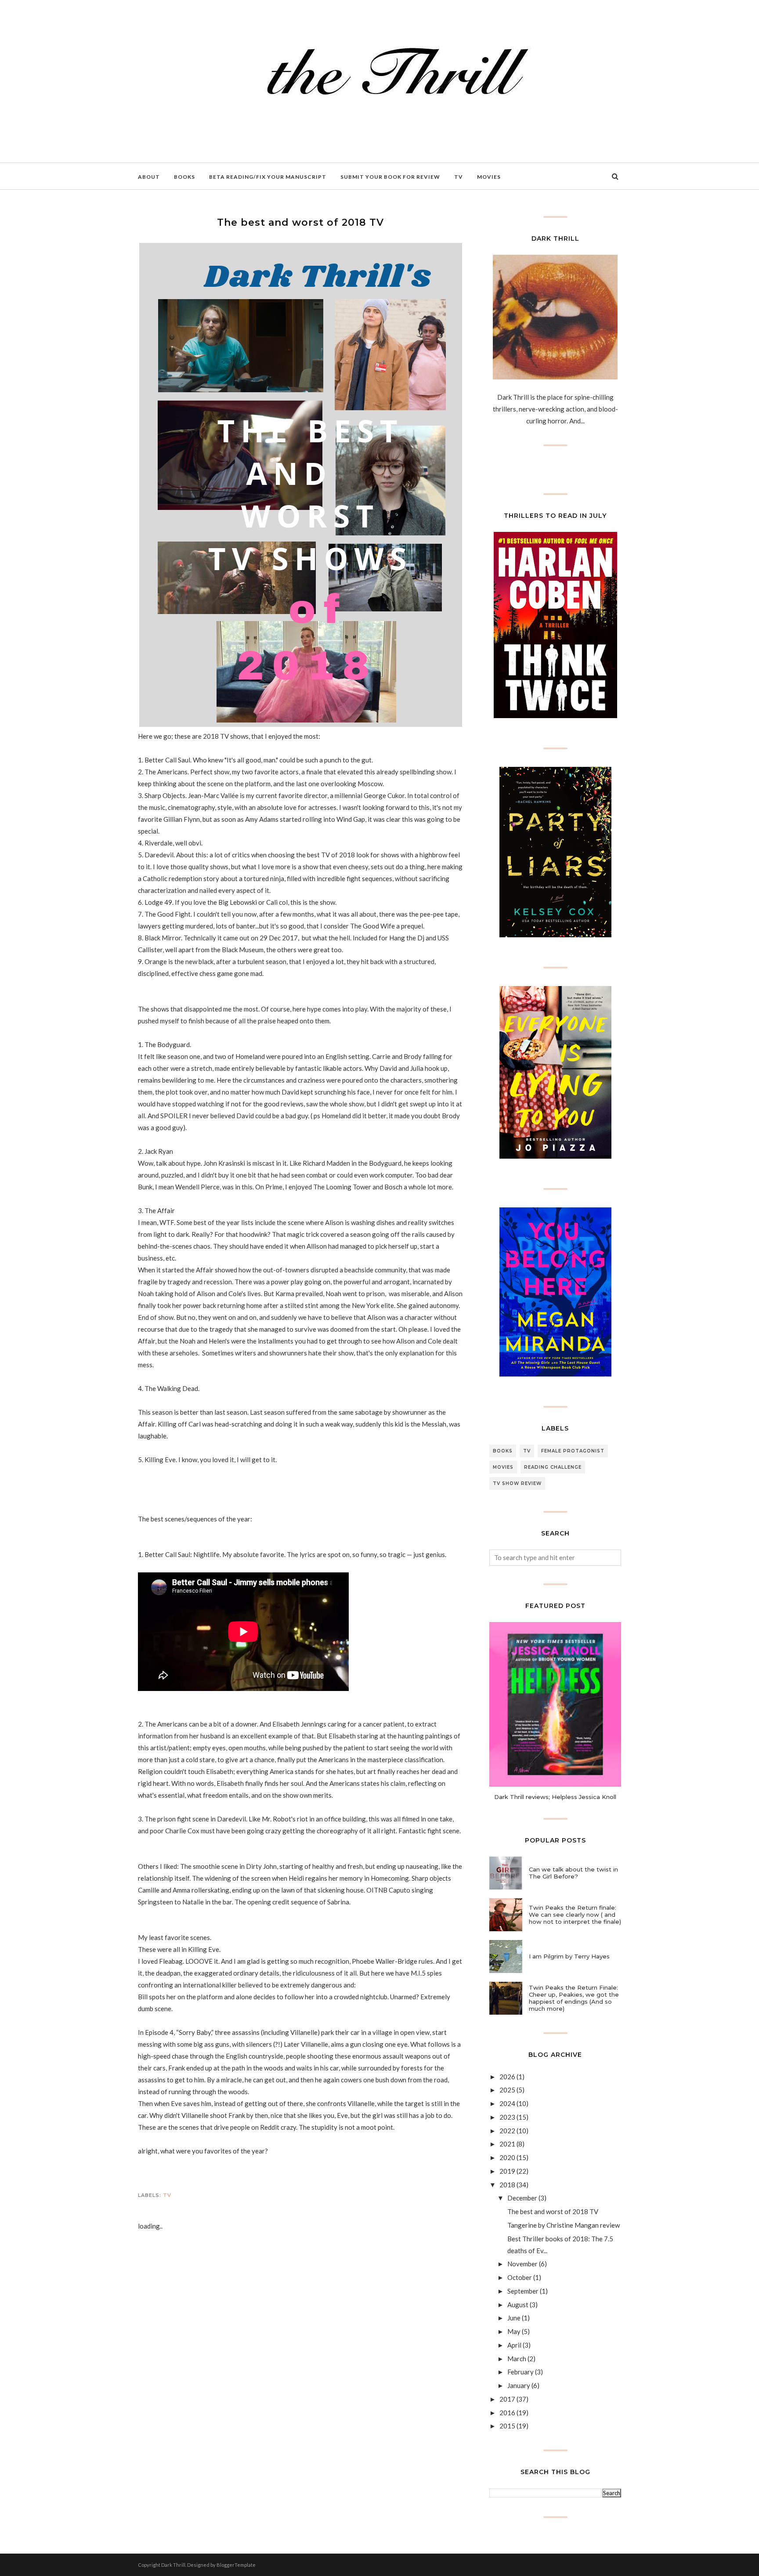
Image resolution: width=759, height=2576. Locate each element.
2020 (507, 2157)
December (522, 2198)
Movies (503, 1467)
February (520, 2372)
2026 (507, 2077)
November (522, 2264)
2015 (507, 2426)
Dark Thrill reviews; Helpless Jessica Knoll (555, 1797)
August (518, 2305)
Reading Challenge (553, 1467)
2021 (507, 2144)
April (514, 2345)
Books (503, 1451)
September (523, 2291)
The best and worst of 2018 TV (553, 2211)
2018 (507, 2185)
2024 (507, 2103)
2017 (507, 2399)
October (520, 2277)
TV (167, 2195)
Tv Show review (517, 1483)
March (517, 2359)
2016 (507, 2413)
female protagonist (573, 1451)
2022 (507, 2131)
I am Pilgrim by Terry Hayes (569, 1956)
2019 (507, 2171)
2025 (507, 2090)
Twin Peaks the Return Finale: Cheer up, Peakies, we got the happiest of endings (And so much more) (574, 1998)
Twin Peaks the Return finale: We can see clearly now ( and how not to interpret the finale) (575, 1915)
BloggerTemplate (236, 2565)
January (519, 2385)
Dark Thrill (173, 2565)
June (514, 2318)
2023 (507, 2117)
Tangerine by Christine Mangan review (564, 2225)
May (514, 2331)
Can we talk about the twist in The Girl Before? (573, 1873)
